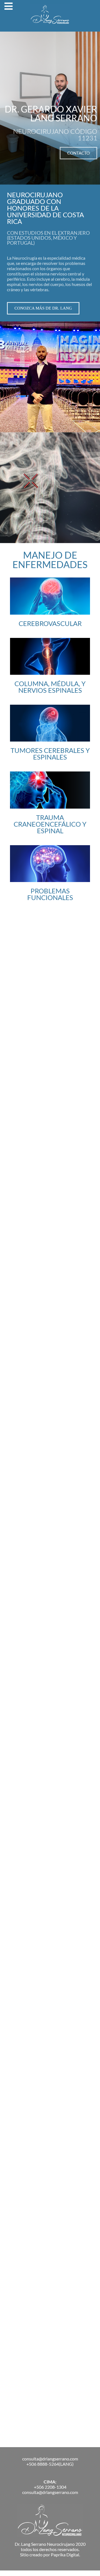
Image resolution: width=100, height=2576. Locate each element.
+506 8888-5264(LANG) (50, 2464)
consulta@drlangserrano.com (50, 2459)
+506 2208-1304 (50, 2487)
